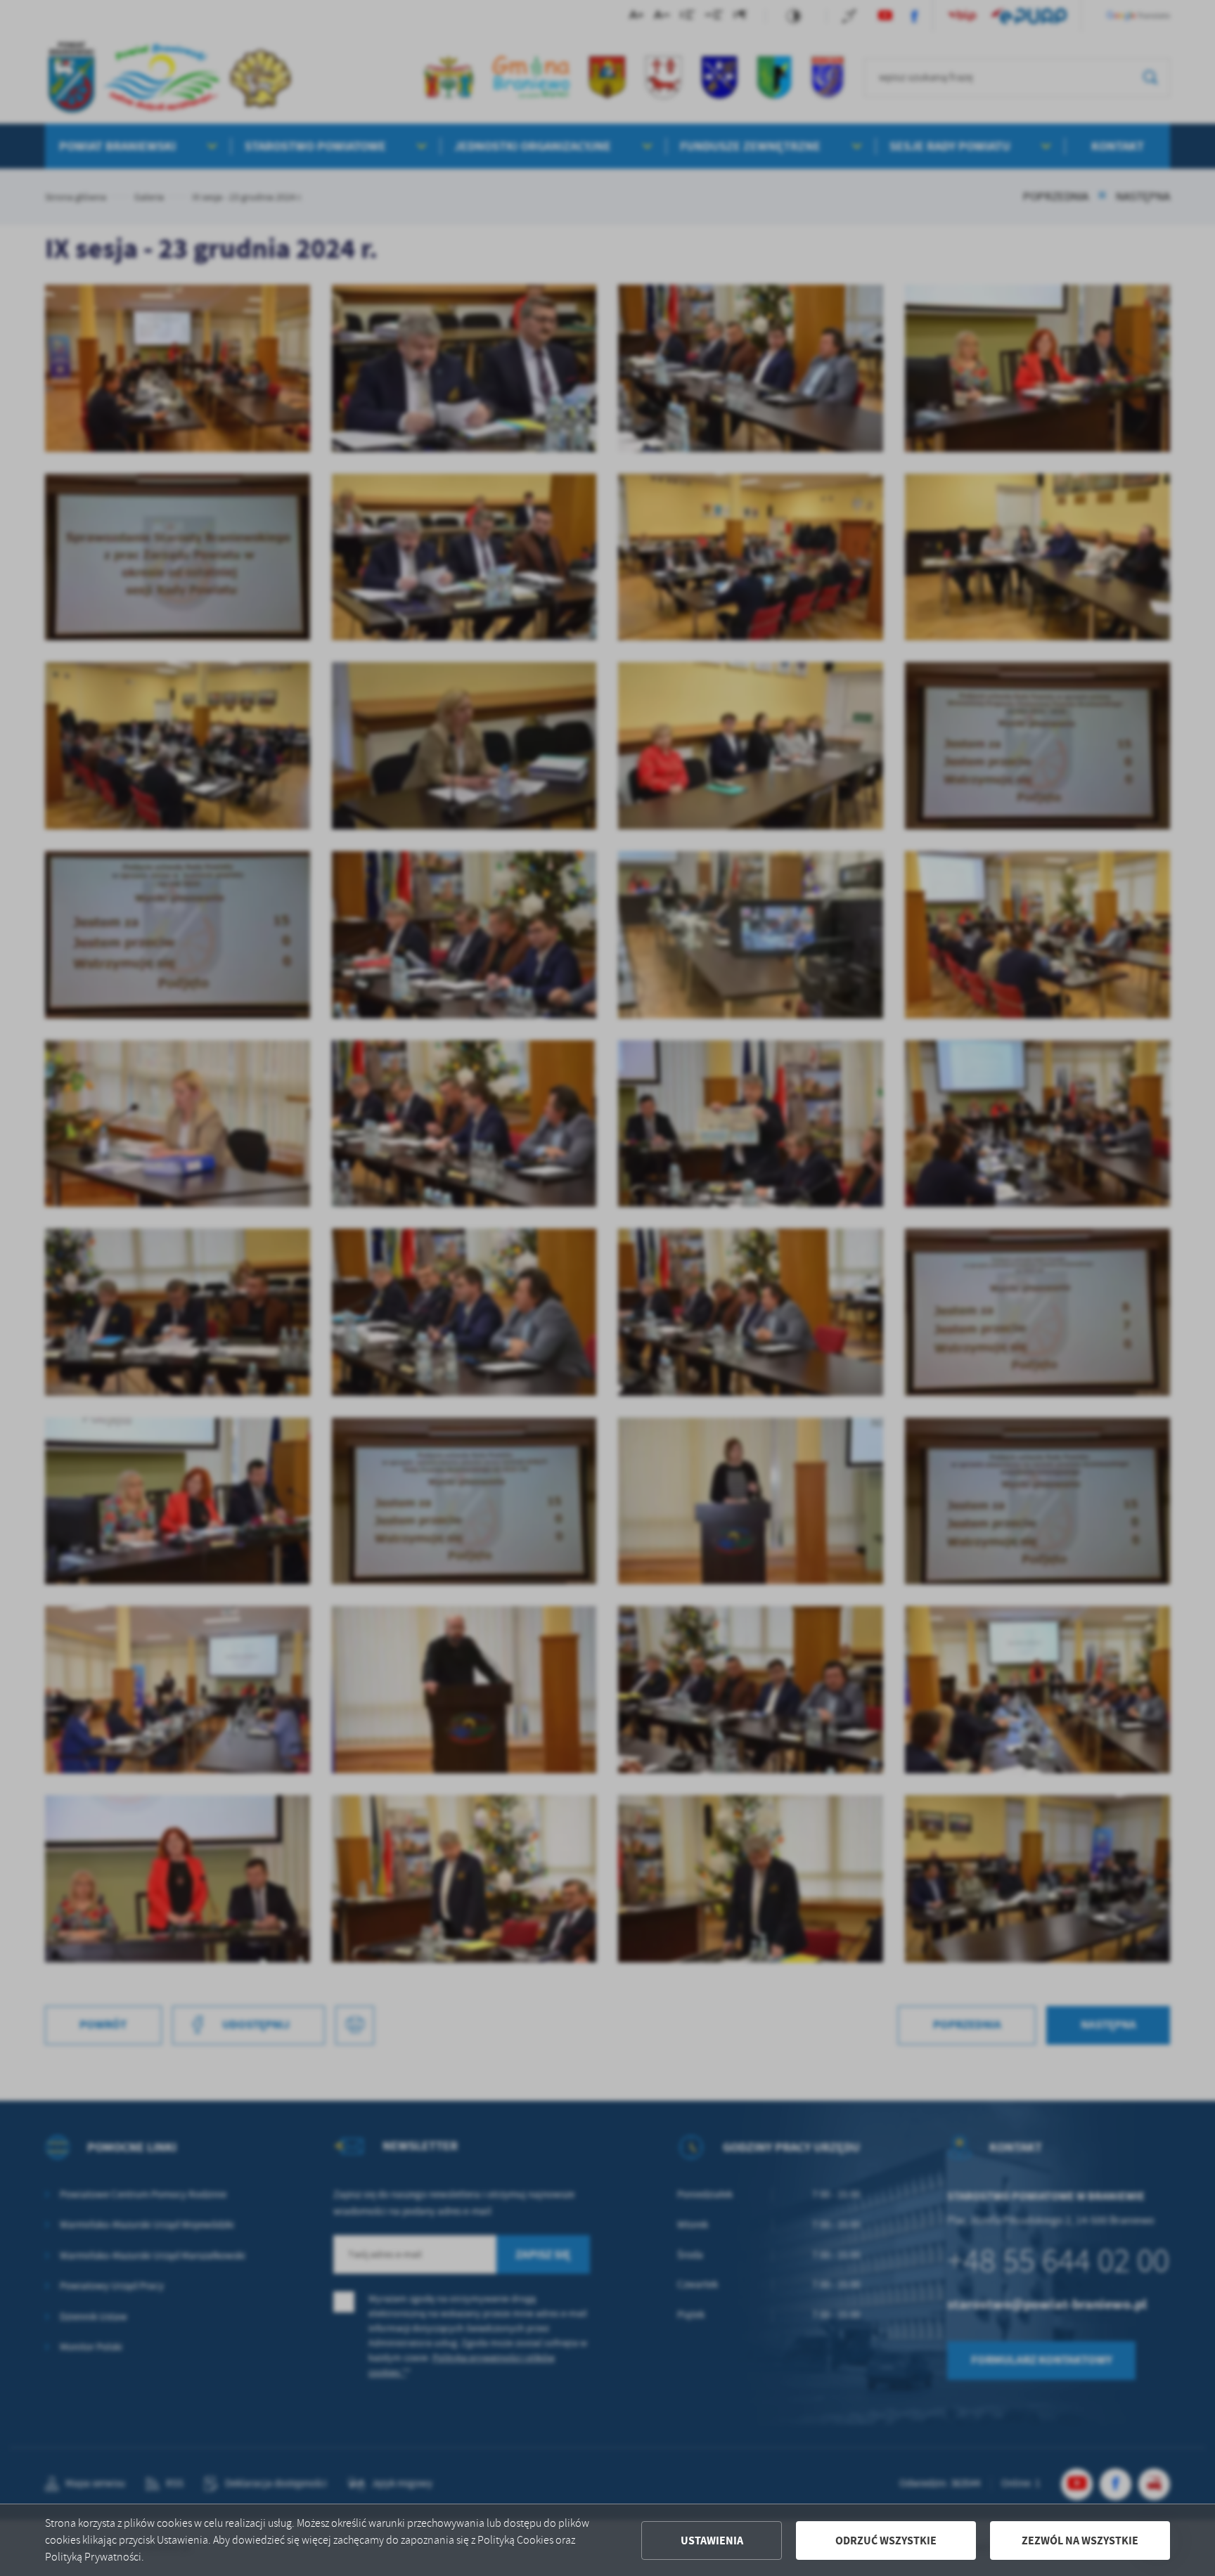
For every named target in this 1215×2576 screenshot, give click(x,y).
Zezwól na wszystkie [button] (1080, 2541)
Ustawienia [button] (712, 2541)
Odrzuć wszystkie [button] (886, 2541)
